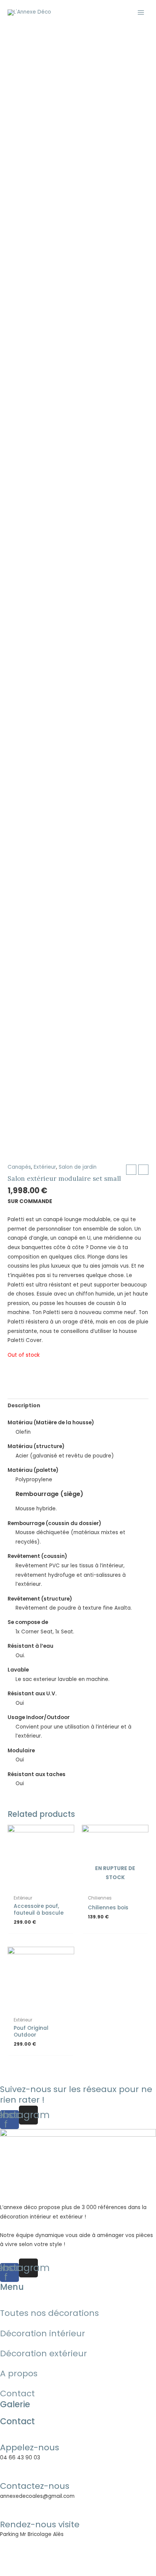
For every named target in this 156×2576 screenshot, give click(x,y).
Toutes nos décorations (49, 2313)
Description (24, 1406)
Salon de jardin (78, 1167)
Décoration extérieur (44, 2353)
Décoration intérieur (43, 2333)
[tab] (78, 1406)
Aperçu (41, 1885)
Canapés (19, 1167)
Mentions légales (23, 2562)
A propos (19, 2373)
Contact (17, 2393)
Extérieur (45, 1167)
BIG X (138, 2553)
